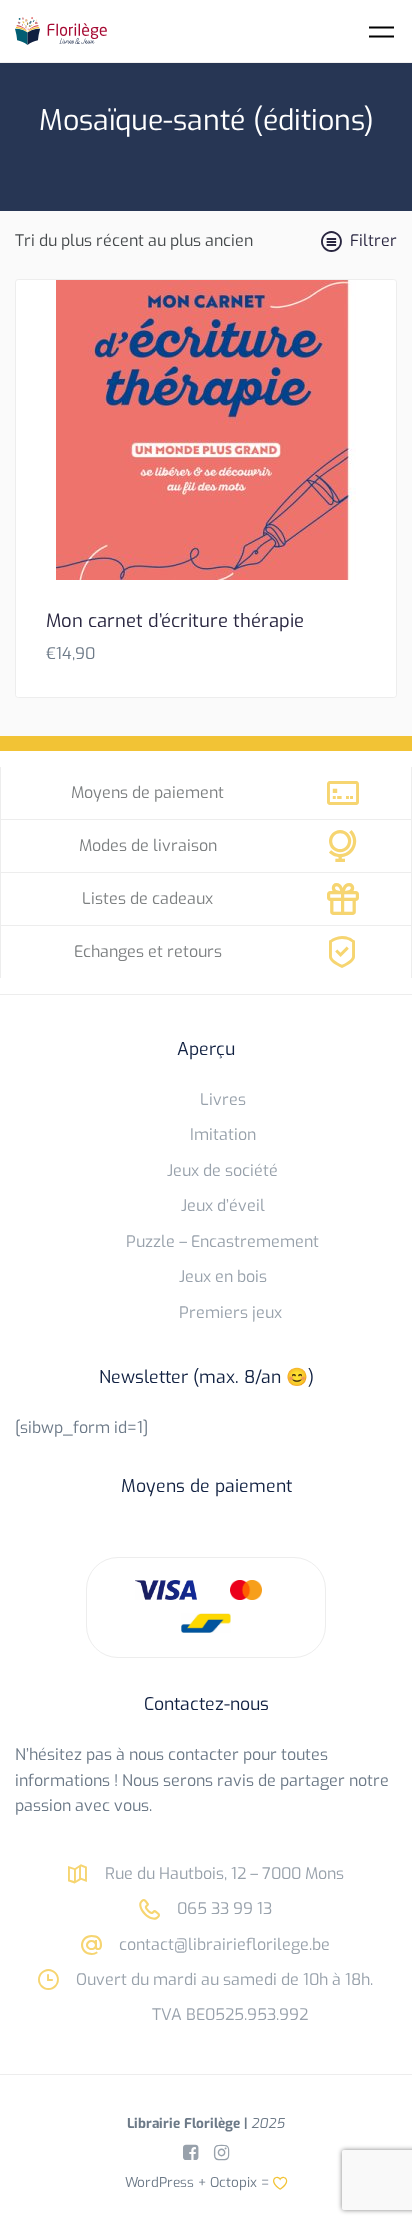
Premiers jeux (230, 1312)
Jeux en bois (223, 1276)
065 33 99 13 (222, 1908)
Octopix (233, 2182)
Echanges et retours (148, 951)
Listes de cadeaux (147, 898)
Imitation (223, 1134)
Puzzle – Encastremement (222, 1241)
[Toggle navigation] (381, 31)
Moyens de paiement (147, 792)
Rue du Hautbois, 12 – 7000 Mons (222, 1873)
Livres (223, 1099)
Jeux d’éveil (223, 1205)
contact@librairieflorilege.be (222, 1944)
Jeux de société (222, 1170)
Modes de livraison (148, 845)
